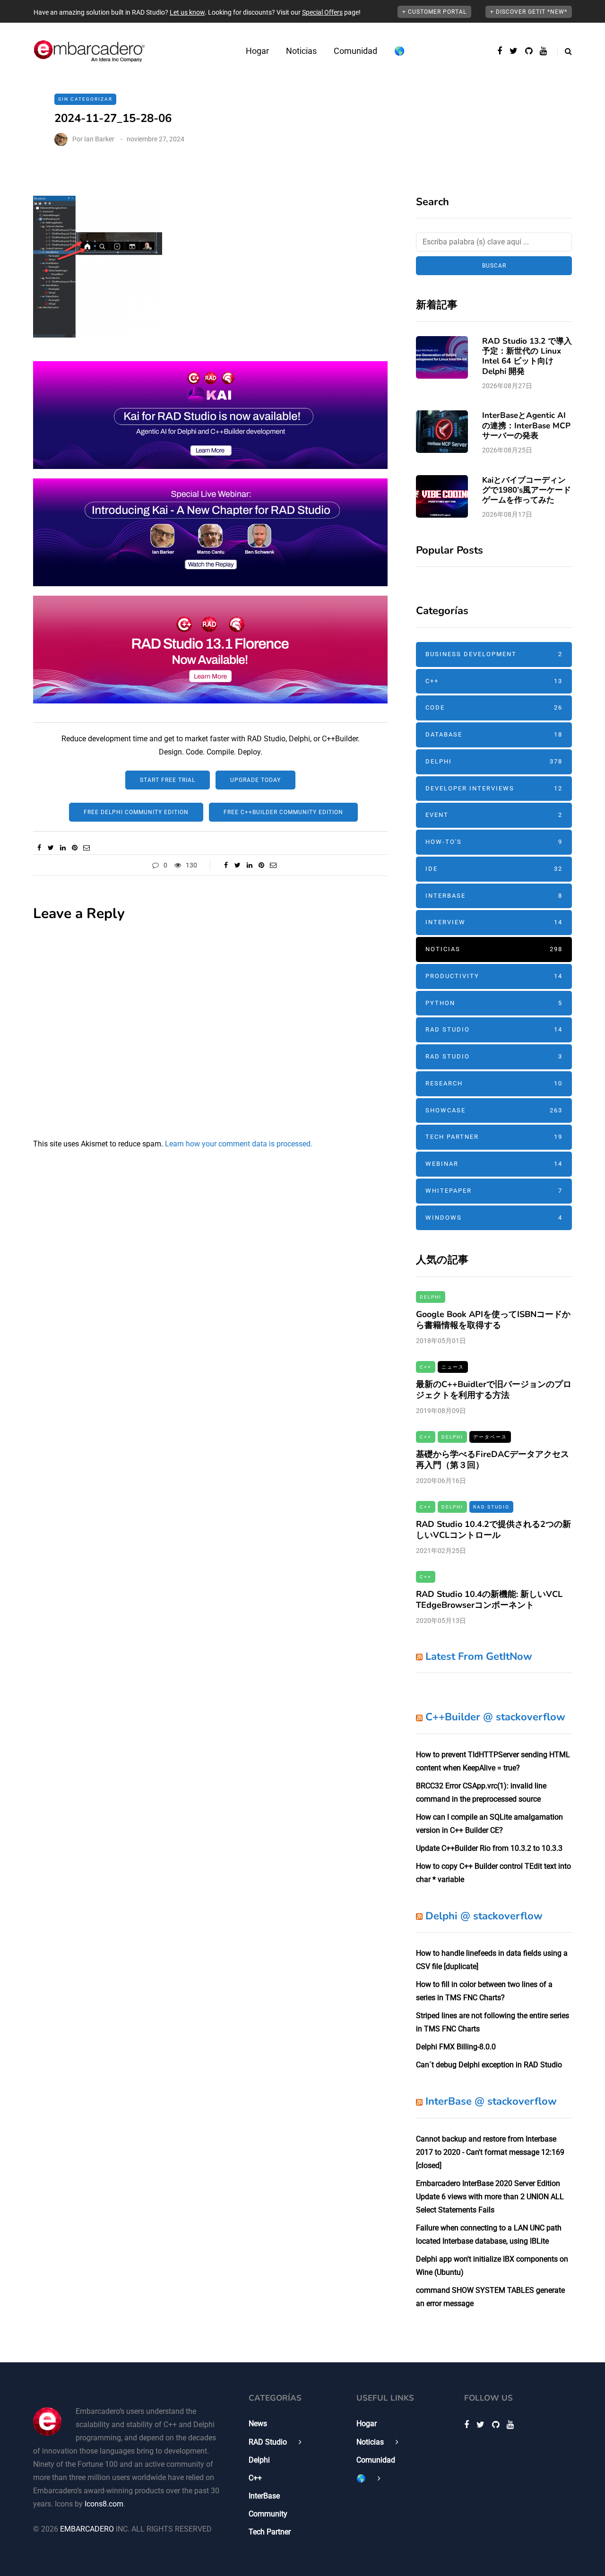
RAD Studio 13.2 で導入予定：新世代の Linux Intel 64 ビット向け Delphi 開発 (527, 356)
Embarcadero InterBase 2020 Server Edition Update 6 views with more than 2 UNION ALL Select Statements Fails (490, 2197)
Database (494, 734)
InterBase (494, 896)
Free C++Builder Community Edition (283, 812)
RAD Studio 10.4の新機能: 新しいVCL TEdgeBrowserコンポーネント (489, 1600)
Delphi (494, 761)
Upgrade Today (255, 780)
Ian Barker (99, 139)
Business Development (494, 654)
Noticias (301, 51)
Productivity (494, 976)
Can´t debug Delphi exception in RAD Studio (489, 2065)
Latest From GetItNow (479, 1657)
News (258, 2424)
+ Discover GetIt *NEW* (529, 12)
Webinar (494, 1164)
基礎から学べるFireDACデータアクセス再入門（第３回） (493, 1460)
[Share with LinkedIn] (63, 848)
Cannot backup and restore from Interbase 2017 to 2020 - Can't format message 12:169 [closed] (490, 2152)
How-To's (494, 842)
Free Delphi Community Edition (136, 812)
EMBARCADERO (87, 2529)
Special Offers (322, 12)
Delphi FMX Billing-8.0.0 (456, 2047)
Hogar (257, 51)
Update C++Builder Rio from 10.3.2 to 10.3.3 (489, 1848)
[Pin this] (74, 848)
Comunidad (355, 51)
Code (494, 707)
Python (494, 1003)
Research (494, 1083)
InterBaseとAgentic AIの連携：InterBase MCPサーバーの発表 (526, 425)
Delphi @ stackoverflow (484, 1916)
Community (268, 2514)
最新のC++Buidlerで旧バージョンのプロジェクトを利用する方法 (494, 1390)
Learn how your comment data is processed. (239, 1144)
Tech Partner (494, 1137)
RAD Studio (494, 1029)
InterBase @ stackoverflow (491, 2101)
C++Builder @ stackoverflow (495, 1717)
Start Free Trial (168, 780)
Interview (494, 922)
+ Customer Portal (434, 12)
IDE (494, 869)
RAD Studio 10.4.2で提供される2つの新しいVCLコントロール (493, 1530)
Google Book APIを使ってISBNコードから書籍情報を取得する (493, 1320)
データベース (490, 1437)
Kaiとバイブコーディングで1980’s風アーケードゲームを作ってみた (527, 490)
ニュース (453, 1367)
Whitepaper (494, 1191)
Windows (494, 1218)
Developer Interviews (494, 788)
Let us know (187, 12)
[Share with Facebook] (39, 848)
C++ (494, 681)
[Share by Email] (86, 848)
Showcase (494, 1110)
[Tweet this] (51, 848)
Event (494, 815)
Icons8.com (104, 2504)
